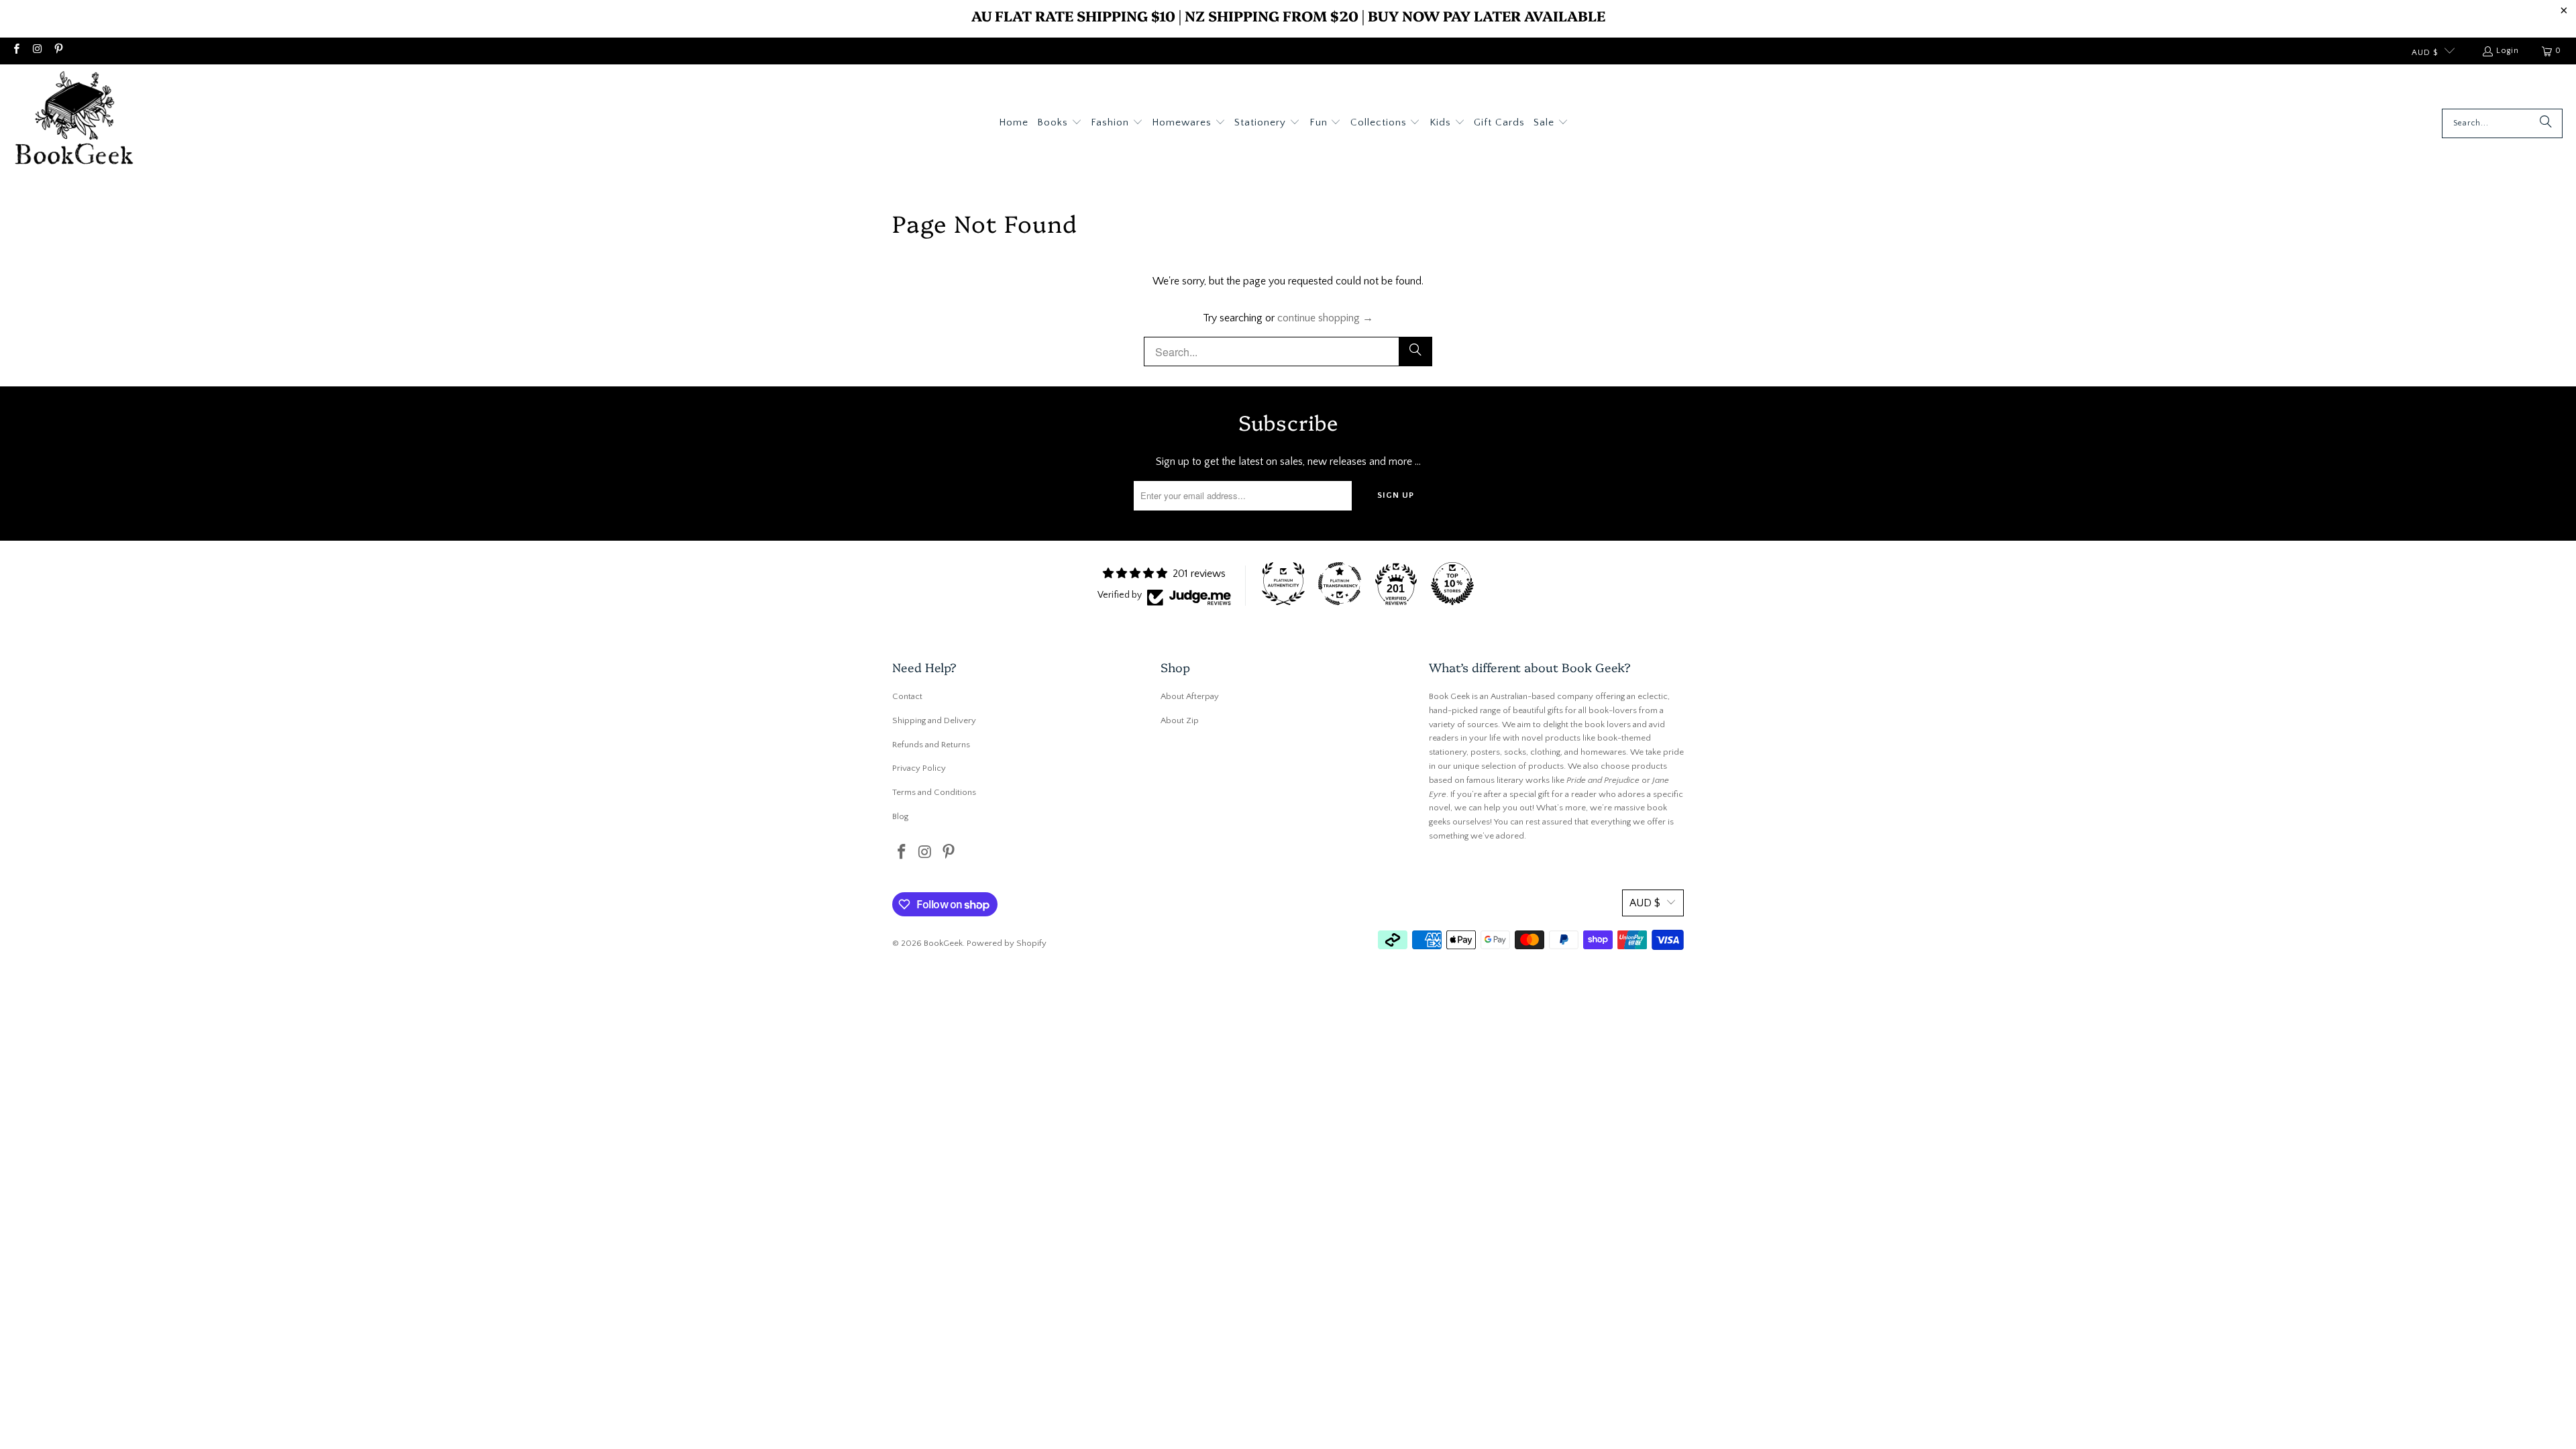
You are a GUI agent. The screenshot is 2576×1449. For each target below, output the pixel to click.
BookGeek (943, 943)
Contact (907, 696)
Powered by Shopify (1007, 943)
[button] (1060, 123)
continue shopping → (1325, 318)
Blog (900, 816)
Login (2508, 51)
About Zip (1180, 720)
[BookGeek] (74, 123)
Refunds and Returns (931, 745)
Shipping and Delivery (934, 720)
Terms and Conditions (934, 792)
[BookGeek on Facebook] (16, 51)
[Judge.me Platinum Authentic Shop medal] (1283, 584)
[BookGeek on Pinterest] (58, 51)
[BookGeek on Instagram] (37, 51)
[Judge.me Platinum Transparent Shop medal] (1340, 584)
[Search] (2546, 123)
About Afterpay (1190, 696)
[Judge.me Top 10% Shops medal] (1452, 584)
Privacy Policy (919, 768)
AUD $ (2425, 53)
